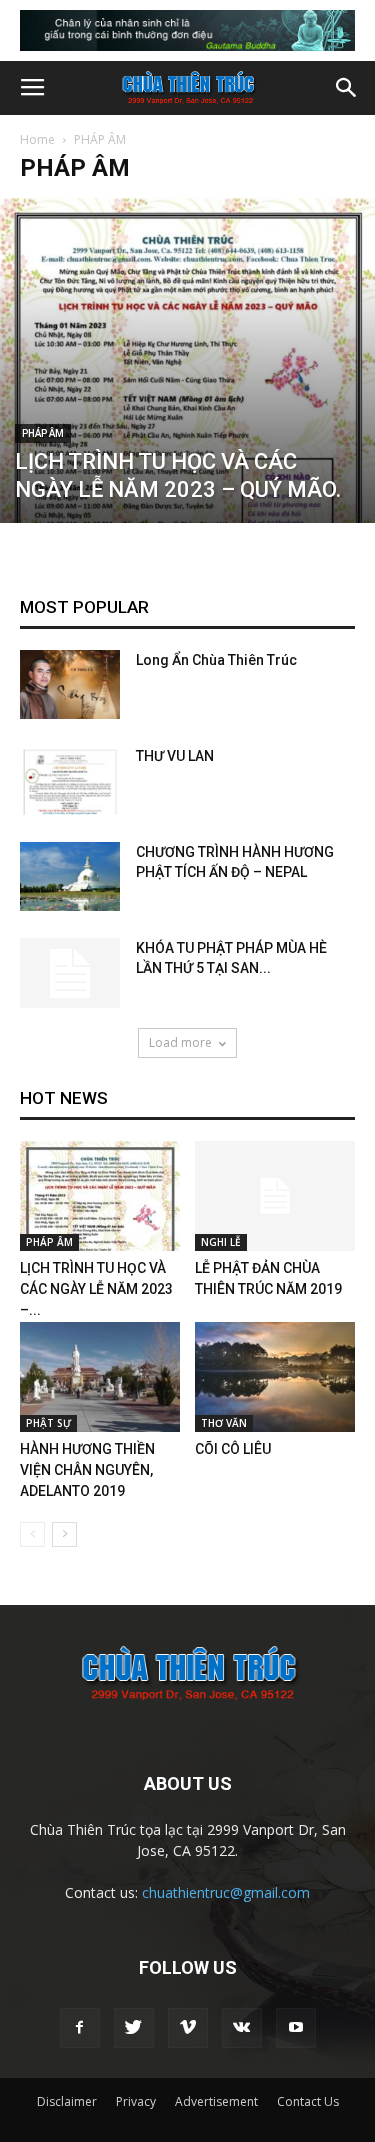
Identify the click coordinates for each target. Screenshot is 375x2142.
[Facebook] (80, 2028)
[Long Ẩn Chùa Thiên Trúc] (70, 684)
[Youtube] (296, 2028)
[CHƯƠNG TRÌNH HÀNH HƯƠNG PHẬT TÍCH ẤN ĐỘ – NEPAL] (70, 876)
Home (37, 139)
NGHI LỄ (221, 1242)
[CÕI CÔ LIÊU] (275, 1377)
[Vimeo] (188, 2028)
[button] (347, 88)
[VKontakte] (242, 2028)
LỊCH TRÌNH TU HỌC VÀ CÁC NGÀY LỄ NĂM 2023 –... (96, 1289)
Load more (180, 1042)
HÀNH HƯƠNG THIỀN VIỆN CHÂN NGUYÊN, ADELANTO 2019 (87, 1470)
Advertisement (216, 2101)
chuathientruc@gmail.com (226, 1892)
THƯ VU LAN (175, 756)
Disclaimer (67, 2101)
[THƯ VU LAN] (70, 780)
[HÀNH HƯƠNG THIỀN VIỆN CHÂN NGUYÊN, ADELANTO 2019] (100, 1377)
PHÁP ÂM (43, 433)
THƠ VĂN (224, 1423)
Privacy (136, 2101)
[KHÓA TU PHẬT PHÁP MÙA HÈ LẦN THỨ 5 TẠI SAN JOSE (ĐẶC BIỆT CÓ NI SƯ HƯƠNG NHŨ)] (70, 973)
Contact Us (308, 2101)
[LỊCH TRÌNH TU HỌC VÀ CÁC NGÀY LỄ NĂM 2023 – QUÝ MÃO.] (187, 360)
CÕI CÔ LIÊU (233, 1449)
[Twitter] (134, 2028)
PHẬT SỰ (48, 1423)
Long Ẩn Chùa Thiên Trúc (216, 660)
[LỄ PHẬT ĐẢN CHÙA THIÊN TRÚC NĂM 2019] (275, 1196)
